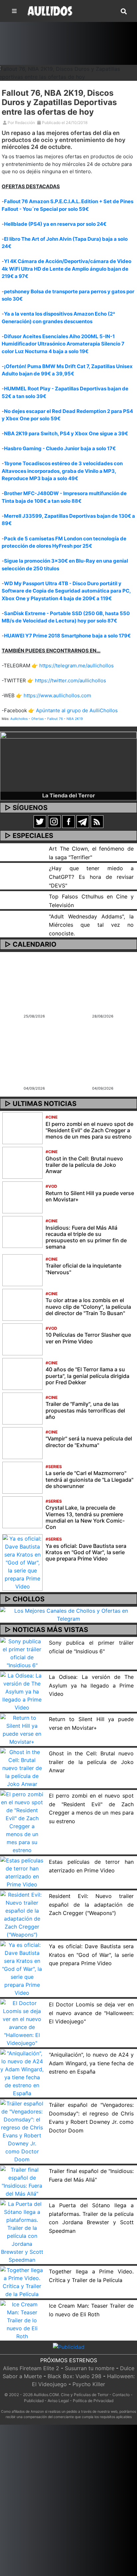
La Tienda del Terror (69, 795)
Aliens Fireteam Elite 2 (31, 2368)
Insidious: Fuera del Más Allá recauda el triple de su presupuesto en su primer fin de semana (86, 1237)
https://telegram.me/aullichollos (76, 666)
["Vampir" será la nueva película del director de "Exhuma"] (22, 1442)
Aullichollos (19, 719)
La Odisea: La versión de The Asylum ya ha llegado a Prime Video (91, 1685)
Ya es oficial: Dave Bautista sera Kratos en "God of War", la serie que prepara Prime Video (86, 1552)
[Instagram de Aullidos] (54, 821)
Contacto (121, 2395)
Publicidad (34, 2401)
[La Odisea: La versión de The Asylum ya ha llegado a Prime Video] (22, 1691)
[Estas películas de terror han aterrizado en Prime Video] (22, 1872)
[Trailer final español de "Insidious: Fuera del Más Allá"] (22, 2181)
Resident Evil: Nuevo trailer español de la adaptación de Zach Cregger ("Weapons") (91, 1904)
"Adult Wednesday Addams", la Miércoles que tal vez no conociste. (91, 925)
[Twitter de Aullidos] (40, 821)
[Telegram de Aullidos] (83, 821)
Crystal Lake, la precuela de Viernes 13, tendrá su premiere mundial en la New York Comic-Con (85, 1517)
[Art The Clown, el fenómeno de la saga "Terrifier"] (22, 847)
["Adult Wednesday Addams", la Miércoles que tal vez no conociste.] (22, 915)
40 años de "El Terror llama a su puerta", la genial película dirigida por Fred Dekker (87, 1376)
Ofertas (37, 719)
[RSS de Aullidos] (97, 821)
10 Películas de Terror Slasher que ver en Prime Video (88, 1338)
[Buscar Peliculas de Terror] (124, 12)
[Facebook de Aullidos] (68, 821)
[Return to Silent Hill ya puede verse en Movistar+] (22, 1197)
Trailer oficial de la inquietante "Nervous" (83, 1269)
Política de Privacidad (93, 2401)
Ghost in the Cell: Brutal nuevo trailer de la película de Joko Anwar (84, 1165)
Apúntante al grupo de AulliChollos (77, 710)
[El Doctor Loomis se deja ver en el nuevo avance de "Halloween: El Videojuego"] (22, 2023)
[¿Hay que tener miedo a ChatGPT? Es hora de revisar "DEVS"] (22, 867)
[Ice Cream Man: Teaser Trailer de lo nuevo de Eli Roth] (22, 2320)
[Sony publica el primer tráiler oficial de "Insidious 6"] (22, 1653)
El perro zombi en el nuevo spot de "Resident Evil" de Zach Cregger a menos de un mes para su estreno (89, 1130)
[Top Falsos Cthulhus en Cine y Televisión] (22, 895)
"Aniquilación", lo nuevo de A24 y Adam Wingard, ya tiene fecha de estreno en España (91, 2063)
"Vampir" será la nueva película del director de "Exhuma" (89, 1442)
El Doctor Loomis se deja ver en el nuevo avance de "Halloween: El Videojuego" (91, 2013)
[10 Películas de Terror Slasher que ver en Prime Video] (22, 1339)
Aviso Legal (58, 2401)
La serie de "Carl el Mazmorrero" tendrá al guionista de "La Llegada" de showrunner (89, 1479)
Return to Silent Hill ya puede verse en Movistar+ (90, 1196)
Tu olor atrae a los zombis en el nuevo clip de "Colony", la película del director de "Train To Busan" (88, 1306)
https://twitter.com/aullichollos (70, 680)
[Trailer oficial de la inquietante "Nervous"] (22, 1270)
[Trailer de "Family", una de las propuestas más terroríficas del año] (22, 1408)
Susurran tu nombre (90, 2368)
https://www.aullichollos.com (57, 695)
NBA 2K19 (75, 719)
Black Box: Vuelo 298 (74, 2376)
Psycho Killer (89, 2384)
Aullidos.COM (46, 2395)
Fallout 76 (55, 719)
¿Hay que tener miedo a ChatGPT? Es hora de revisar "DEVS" (91, 877)
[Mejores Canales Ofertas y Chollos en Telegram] (68, 1615)
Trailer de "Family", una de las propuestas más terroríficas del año (85, 1410)
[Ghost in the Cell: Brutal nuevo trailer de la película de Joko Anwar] (22, 1162)
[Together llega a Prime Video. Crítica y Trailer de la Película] (22, 2282)
